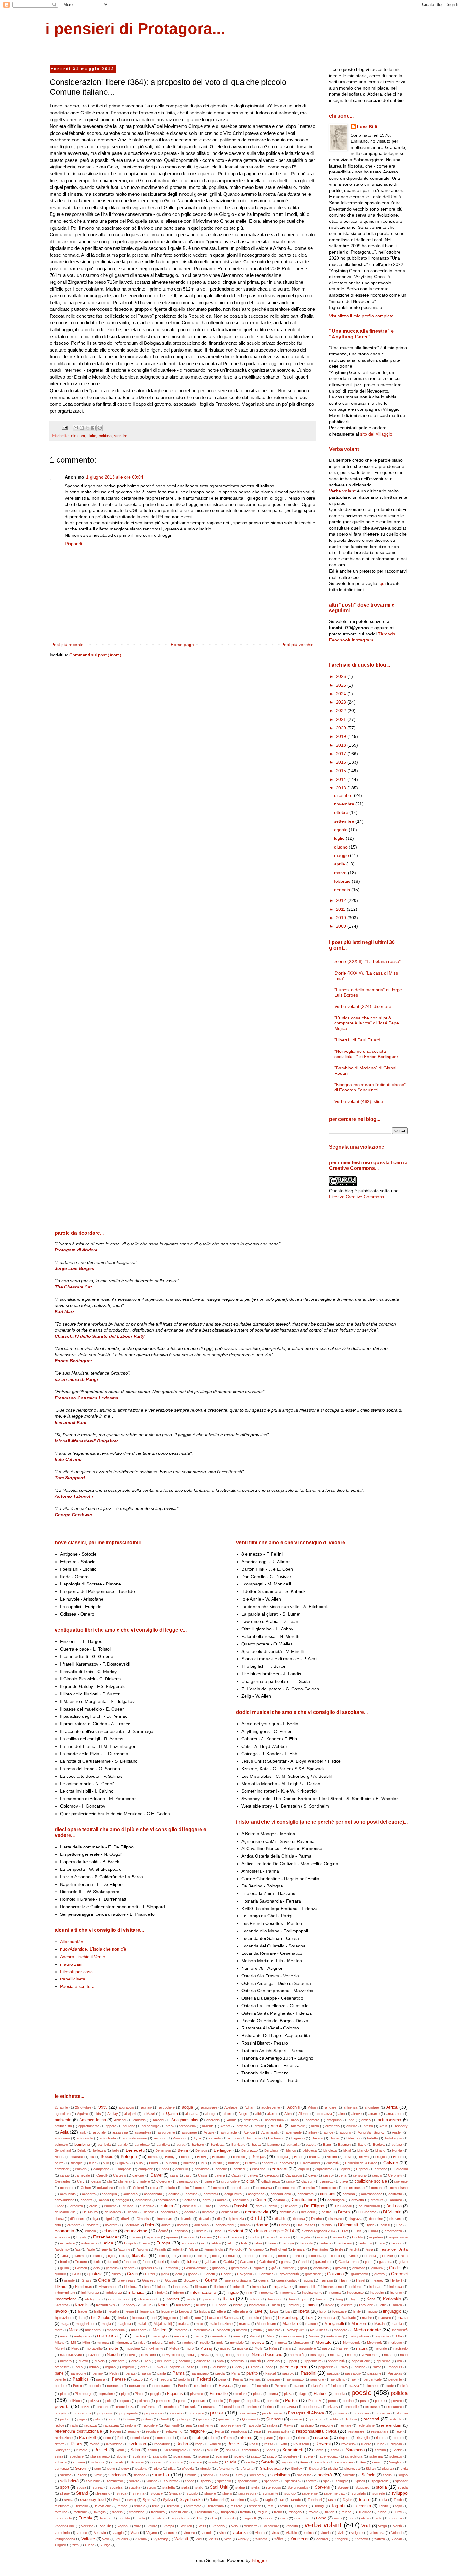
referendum (391, 2425)
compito (309, 2188)
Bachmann (276, 2138)
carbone (381, 2169)
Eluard (373, 2231)
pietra (64, 2394)
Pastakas (395, 2373)
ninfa (190, 2355)
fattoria (106, 2249)
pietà (404, 2386)
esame (322, 2237)
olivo (220, 2361)
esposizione (399, 2237)
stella (255, 2487)
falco (231, 2243)
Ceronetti (395, 2175)
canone (221, 2169)
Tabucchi (217, 2500)
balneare (61, 2145)
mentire (139, 2336)
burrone (189, 2163)
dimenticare (164, 2219)
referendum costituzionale (78, 2431)
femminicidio (214, 2249)
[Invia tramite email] (76, 428)
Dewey (344, 2212)
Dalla (207, 2206)
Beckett (379, 2145)
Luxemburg (288, 2318)
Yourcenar (300, 2539)
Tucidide (365, 2512)
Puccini (402, 2413)
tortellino (61, 2512)
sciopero (157, 2462)
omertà (256, 2361)
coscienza (241, 2200)
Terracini (173, 2506)
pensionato (295, 2379)
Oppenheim (312, 2361)
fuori (161, 2262)
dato (259, 2206)
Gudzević (191, 2280)
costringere (336, 2200)
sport (65, 2487)
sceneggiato (329, 2456)
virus (275, 2533)
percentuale (373, 2379)
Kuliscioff (183, 2305)
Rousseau (301, 2444)
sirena (224, 2475)
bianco (291, 2150)
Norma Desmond (267, 2355)
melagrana (82, 2336)
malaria (184, 2324)
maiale (143, 2324)
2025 (342, 685)
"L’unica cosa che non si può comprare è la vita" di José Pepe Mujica (367, 1023)
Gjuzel (150, 2274)
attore (313, 2132)
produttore (394, 2407)
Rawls (289, 2425)
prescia (191, 2407)
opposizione (361, 2361)
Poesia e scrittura (77, 1986)
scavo (272, 2456)
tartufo (296, 2500)
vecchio (219, 2526)
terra (156, 2506)
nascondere (307, 2348)
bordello (239, 2157)
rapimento (206, 2425)
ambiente (63, 2120)
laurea (397, 2305)
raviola (272, 2425)
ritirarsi (381, 2438)
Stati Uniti (219, 2487)
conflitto (192, 2194)
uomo (321, 2518)
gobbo (193, 2274)
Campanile (124, 2169)
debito (132, 2212)
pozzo (85, 2407)
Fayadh (160, 2249)
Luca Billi (367, 127)
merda (198, 2336)
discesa (299, 2219)
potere (380, 2401)
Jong (339, 2299)
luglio (340, 838)
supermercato (335, 2493)
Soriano (152, 2481)
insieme (396, 2293)
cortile (222, 2200)
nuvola (100, 2361)
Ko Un (146, 2305)
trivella (313, 2512)
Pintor (139, 2394)
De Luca (394, 2206)
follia (215, 2256)
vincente (170, 2533)
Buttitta (250, 2163)
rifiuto (212, 2438)
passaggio (353, 2373)
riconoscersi (165, 2438)
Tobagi (319, 2506)
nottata (335, 2355)
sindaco (139, 2475)
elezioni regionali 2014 (319, 2231)
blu (92, 2157)
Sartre (397, 2450)
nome (241, 2355)
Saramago (355, 2450)
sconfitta (176, 2462)
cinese (210, 2181)
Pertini (183, 2386)
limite (357, 2311)
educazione (136, 2231)
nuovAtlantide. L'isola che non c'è (93, 1949)
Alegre (243, 2114)
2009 (342, 926)
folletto (201, 2256)
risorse (322, 2437)
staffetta (169, 2487)
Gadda (229, 2262)
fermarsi (299, 2249)
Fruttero (81, 2262)
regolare (152, 2431)
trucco (346, 2512)
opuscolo (383, 2361)
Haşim (344, 2280)
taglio (269, 2500)
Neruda (113, 2355)
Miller (86, 2343)
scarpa (204, 2456)
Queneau (274, 2419)
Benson (201, 2150)
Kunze (201, 2305)
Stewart (343, 2487)
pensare (274, 2379)
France (352, 2256)
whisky (243, 2539)
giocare (288, 2268)
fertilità (354, 2249)
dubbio (327, 2225)
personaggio (162, 2386)
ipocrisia (209, 2299)
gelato (403, 2262)
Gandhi (303, 2262)
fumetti (113, 2262)
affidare (331, 2107)
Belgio (82, 2150)
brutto (59, 2163)
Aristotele (298, 2126)
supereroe (310, 2493)
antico (366, 2120)
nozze (389, 2355)
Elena (217, 2231)
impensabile (308, 2287)
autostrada (108, 2138)
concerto (89, 2194)
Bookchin (219, 2157)
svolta (69, 2500)
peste (246, 2386)
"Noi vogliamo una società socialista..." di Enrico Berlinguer (366, 1054)
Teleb (398, 2500)
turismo (106, 2518)
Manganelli (334, 2324)
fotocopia (315, 2256)
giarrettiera (239, 2268)
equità (189, 2237)
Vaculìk (105, 2526)
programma (82, 2413)
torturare (80, 2512)
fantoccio (365, 2243)
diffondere (78, 2219)
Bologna (129, 2156)
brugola (381, 2157)
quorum (296, 2419)
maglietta (124, 2324)
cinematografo (187, 2181)
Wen (228, 2539)
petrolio (263, 2386)
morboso (395, 2343)
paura (101, 2379)
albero (228, 2114)
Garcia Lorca (349, 2262)
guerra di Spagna (238, 2280)
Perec (77, 2386)
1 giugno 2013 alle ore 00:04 (115, 477)
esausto (340, 2237)
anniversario (274, 2120)
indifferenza (90, 2293)
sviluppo (399, 2493)
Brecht (332, 2157)
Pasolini (308, 2373)
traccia (117, 2512)
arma (315, 2126)
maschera (93, 2330)
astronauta (229, 2132)
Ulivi (200, 2518)
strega (121, 2493)
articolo (352, 2126)
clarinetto (327, 2181)
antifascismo (389, 2120)
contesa (349, 2194)
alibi (258, 2114)
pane (59, 2373)
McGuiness (319, 2330)
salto (197, 2450)
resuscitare (380, 2431)
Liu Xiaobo (101, 2318)
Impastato (282, 2287)
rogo (199, 2444)
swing (132, 2500)
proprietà (176, 2413)
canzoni (280, 2169)
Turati (398, 2512)
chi (109, 2181)
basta (256, 2145)
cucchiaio (147, 2206)
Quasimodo (251, 2419)
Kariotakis (392, 2299)
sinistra (121, 436)
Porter (291, 2400)
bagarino (298, 2138)
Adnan (249, 2107)
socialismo (280, 2475)
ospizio (175, 2367)
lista (82, 2318)
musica (242, 2348)
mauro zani (71, 1964)
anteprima (334, 2120)
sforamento (225, 2469)
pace (269, 2367)
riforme (246, 2438)
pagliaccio (326, 2367)
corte (207, 2200)
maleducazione (221, 2324)
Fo (174, 2256)
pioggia (155, 2394)
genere (129, 2268)
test (271, 2506)
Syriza (168, 2500)
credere (396, 2200)
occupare (164, 2361)
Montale (324, 2342)
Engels (82, 2237)
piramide (197, 2394)
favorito (142, 2249)
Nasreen (343, 2348)
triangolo (295, 2512)
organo (110, 2367)
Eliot (345, 2231)
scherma (376, 2456)
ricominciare (140, 2438)
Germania (170, 2268)
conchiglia (109, 2194)
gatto (369, 2262)
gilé (274, 2268)
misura (157, 2343)
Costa (261, 2200)
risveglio (363, 2438)
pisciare (241, 2394)
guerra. (264, 2280)
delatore (208, 2212)
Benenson (163, 2150)
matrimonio (202, 2330)
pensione (317, 2379)
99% (103, 2107)
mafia (403, 2318)
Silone (82, 2475)
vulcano (141, 2539)
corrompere (167, 2200)
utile (379, 2518)
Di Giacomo (367, 2212)
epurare (172, 2237)
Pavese (119, 2379)
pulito (97, 2419)
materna (181, 2330)
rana (188, 2425)
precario (103, 2407)
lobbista (138, 2318)
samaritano (250, 2450)
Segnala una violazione (357, 1147)
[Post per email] (64, 427)
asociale (99, 2132)
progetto (61, 2413)
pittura (258, 2394)
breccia (315, 2157)
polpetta (125, 2401)
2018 (342, 745)
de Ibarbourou (369, 2206)
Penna (238, 2379)
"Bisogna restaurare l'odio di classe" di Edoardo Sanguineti (370, 1087)
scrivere (195, 2462)
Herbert (396, 2280)
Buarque (76, 2163)
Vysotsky (161, 2539)
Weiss (213, 2539)
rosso (269, 2444)
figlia (111, 2256)
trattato (245, 2512)
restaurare (356, 2431)
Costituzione (304, 2200)
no (217, 2355)
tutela (141, 2518)
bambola (104, 2145)
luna (268, 2318)
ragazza (91, 2425)
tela (384, 2500)
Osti (204, 2367)
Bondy (170, 2157)
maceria (329, 2318)
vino (223, 2533)
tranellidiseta (73, 1979)
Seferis (268, 2462)
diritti (256, 2218)
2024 (342, 694)
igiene (162, 2287)
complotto (329, 2188)
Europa (163, 2243)
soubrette (171, 2481)
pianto (338, 2386)
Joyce (355, 2299)
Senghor (396, 2462)
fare (382, 2243)
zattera (380, 2539)
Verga (382, 2526)
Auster (397, 2132)
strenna (138, 2493)
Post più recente (67, 645)
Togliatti (338, 2506)
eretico (237, 2237)
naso (326, 2348)
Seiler (304, 2462)
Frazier (388, 2256)
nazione (94, 2355)
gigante (259, 2268)
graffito (379, 2274)
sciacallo (118, 2462)
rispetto (345, 2438)
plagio (303, 2394)
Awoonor (180, 2138)
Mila (399, 2336)
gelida (64, 2268)
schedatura (354, 2456)
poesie (361, 2393)
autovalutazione (135, 2138)
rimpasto (266, 2438)
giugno (341, 847)
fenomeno (256, 2249)
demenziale (230, 2212)
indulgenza (114, 2293)
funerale (130, 2262)
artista (368, 2126)
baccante (254, 2138)
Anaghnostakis (185, 2120)
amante (374, 2114)
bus (204, 2163)
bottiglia (282, 2157)
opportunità (336, 2361)
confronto (211, 2194)
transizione (180, 2512)
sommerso (115, 2481)
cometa (201, 2188)
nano (287, 2348)
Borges (258, 2156)
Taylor (347, 2500)
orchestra (62, 2367)
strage (65, 2493)
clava (344, 2181)
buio (106, 2163)
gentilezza (149, 2268)
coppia (104, 2200)
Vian (135, 2533)
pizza (288, 2394)
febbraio (343, 881)
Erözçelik (303, 2237)
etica (108, 2243)
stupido (192, 2493)
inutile (192, 2299)
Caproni (362, 2169)
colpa (154, 2188)
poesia (340, 2394)
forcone (248, 2256)
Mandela (290, 2324)
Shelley (297, 2469)
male (199, 2324)
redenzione (366, 2425)
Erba (222, 2237)
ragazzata (111, 2425)
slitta (239, 2475)
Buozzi (154, 2163)
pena (222, 2379)
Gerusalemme (195, 2268)
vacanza (395, 2518)
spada (190, 2481)
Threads (387, 634)
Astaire (209, 2132)
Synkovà (149, 2500)
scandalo (160, 2456)
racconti (371, 2419)
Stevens (322, 2487)
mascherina (116, 2330)
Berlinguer (223, 2150)
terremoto (194, 2506)
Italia (92, 436)
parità (162, 2373)
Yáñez (279, 2539)
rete (399, 2431)
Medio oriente (367, 2330)
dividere (93, 2225)
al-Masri (149, 2114)
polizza (94, 2401)
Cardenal (401, 2169)
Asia (64, 2132)
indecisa (396, 2287)
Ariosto (277, 2126)
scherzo (396, 2456)
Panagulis (395, 2367)
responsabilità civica (316, 2431)
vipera (260, 2533)
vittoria (326, 2533)
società (325, 2475)
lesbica (204, 2311)
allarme (273, 2114)
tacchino (237, 2500)
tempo (123, 2506)
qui (383, 583)
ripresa (303, 2438)
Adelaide (231, 2107)
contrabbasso (372, 2194)
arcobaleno (187, 2126)
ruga (381, 2444)
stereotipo (273, 2487)
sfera (158, 2469)
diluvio (126, 2219)
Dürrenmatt (348, 2225)
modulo (188, 2343)
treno (278, 2512)
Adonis (294, 2107)
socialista (304, 2475)
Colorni (138, 2188)
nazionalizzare (71, 2355)
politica (105, 436)
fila (123, 2256)
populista (253, 2401)
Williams (261, 2539)
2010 (342, 918)
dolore (166, 2225)
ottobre (342, 812)
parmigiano (200, 2373)
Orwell (159, 2367)
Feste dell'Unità (393, 2249)
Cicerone (163, 2181)
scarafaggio (182, 2456)
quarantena (227, 2419)
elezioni (78, 436)
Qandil (164, 2419)
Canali (164, 2169)
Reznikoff (88, 2438)
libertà (304, 2311)
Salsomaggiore (175, 2450)
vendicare (272, 2526)
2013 (342, 788)
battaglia (293, 2145)
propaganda (129, 2413)
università (302, 2518)
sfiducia (188, 2469)
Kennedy (128, 2305)
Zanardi (322, 2539)
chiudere (143, 2181)
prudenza (383, 2413)
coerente (401, 2181)
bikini (347, 2150)
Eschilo (357, 2237)
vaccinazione (65, 2526)
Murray (206, 2348)
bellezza (99, 2150)
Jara (292, 2299)
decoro (190, 2212)
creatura (377, 2200)
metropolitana (359, 2336)
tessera (236, 2506)
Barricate (238, 2145)
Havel (360, 2280)
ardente (208, 2126)
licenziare (339, 2311)
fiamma (80, 2256)
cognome (67, 2188)
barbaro (198, 2145)
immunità (259, 2287)
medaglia (341, 2330)
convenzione (64, 2200)
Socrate (349, 2475)
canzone (259, 2169)
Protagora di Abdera (306, 2413)
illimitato (201, 2287)
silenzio (66, 2475)
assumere (189, 2132)
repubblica (239, 2431)
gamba (286, 2262)
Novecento (369, 2355)
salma (152, 2450)
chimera (124, 2181)
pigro (125, 2394)
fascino (397, 2243)
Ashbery (401, 2126)
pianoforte (319, 2386)
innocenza (288, 2293)
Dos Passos (306, 2225)
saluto (231, 2450)
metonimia (334, 2336)
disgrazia (355, 2219)
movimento (155, 2348)
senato (377, 2462)
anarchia (213, 2120)
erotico (285, 2237)
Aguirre (82, 2114)
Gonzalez (266, 2274)
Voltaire (88, 2539)
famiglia (288, 2243)
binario (380, 2150)
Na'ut (273, 2348)
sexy (125, 2469)
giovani (340, 2268)
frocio (64, 2262)
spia (326, 2481)
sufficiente (270, 2493)
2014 (342, 779)
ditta (58, 2225)
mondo (257, 2342)
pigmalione (107, 2394)
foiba (186, 2256)
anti (352, 2120)
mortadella (94, 2348)
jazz (305, 2299)
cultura (167, 2206)
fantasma (345, 2243)
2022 (342, 711)
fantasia (325, 2243)
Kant (371, 2299)
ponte (182, 2401)
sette (111, 2469)
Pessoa (226, 2386)
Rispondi (73, 544)
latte (383, 2305)
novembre (345, 804)
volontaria (377, 2533)
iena (147, 2287)
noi (228, 2355)
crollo (93, 2206)
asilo (83, 2132)
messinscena (291, 2336)
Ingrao (233, 2293)
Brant (298, 2157)
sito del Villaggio (376, 434)
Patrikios (81, 2379)
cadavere (287, 2163)
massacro (139, 2330)
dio (219, 2219)
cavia (312, 2175)
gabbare (211, 2262)
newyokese (171, 2355)
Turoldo (124, 2518)
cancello (182, 2169)
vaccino (87, 2526)
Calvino (391, 2163)
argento (242, 2126)
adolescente (271, 2107)
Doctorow (131, 2225)
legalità (114, 2311)
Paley (344, 2367)
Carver (157, 2175)
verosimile (62, 2533)
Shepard (315, 2469)
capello (304, 2169)
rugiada (396, 2444)
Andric (232, 2120)
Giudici (395, 2268)
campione (146, 2169)
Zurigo (105, 2545)
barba (181, 2145)
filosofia (139, 2255)
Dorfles (285, 2225)
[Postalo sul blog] (82, 428)
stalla (185, 2487)
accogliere (167, 2107)
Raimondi (171, 2425)
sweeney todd (93, 2500)
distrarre (396, 2219)
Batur (327, 2145)
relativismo (174, 2431)
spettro (311, 2481)
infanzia (136, 2292)
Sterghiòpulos (298, 2487)
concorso (130, 2194)
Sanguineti (293, 2450)
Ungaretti (250, 2518)
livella (122, 2318)
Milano (60, 2343)
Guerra (211, 2280)
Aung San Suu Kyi (371, 2132)
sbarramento (100, 2456)
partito (252, 2373)
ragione (131, 2425)
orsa (144, 2367)
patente (60, 2379)
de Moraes (113, 2212)
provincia (340, 2413)
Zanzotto (361, 2539)
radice (59, 2425)
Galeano (247, 2262)
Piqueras (175, 2394)
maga (65, 2324)
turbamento (63, 2518)
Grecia (104, 2280)
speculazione (248, 2481)
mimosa (103, 2343)
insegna (335, 2293)
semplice (322, 2462)
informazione (203, 2292)
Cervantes (63, 2181)
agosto (341, 830)
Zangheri (341, 2539)
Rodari (182, 2444)
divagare (74, 2225)
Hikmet (61, 2287)
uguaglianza (181, 2518)
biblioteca (310, 2150)
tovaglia (100, 2512)
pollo (109, 2401)
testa (284, 2506)
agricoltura (63, 2114)
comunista (68, 2194)
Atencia (249, 2132)
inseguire (377, 2293)
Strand (82, 2493)
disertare (335, 2219)
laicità (276, 2305)
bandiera (163, 2145)
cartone (138, 2175)
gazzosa (386, 2262)
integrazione (66, 2299)
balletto (372, 2138)
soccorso (256, 2475)
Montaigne (301, 2343)
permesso (115, 2386)
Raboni (351, 2419)
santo (335, 2450)
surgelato (359, 2493)
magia (106, 2324)
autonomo (62, 2138)
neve (131, 2355)
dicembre (344, 795)
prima (269, 2407)
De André (291, 2206)
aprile (340, 864)
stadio (151, 2487)
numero (66, 2361)
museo (225, 2348)
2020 (342, 728)
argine (259, 2126)
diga (95, 2219)
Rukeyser (62, 2450)
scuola (230, 2462)
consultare (306, 2194)
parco (146, 2373)
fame (272, 2243)
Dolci (149, 2225)
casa (174, 2175)
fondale (231, 2256)
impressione (333, 2287)
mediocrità (400, 2330)
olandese (203, 2361)
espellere (376, 2237)
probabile (352, 2407)
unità (284, 2518)
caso (188, 2175)
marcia (397, 2324)
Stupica (175, 2493)
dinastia (205, 2219)
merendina (218, 2336)
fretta (404, 2256)
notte (351, 2355)
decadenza (169, 2212)
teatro (365, 2499)
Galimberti (267, 2262)
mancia (245, 2324)
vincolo (207, 2533)
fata (78, 2249)
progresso (105, 2413)
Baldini (335, 2138)
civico (290, 2181)
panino (98, 2373)
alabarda (192, 2114)
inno (249, 2293)
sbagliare (77, 2456)
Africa (392, 2107)
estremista (89, 2243)
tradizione (137, 2512)
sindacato (117, 2475)
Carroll (102, 2175)
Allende (304, 2114)
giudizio (60, 2274)
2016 (342, 762)
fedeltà (177, 2249)
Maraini (380, 2324)
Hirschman (83, 2287)
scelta (308, 2456)
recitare (346, 2425)
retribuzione (64, 2438)
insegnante (355, 2293)
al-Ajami (130, 2114)
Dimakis (143, 2219)
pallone (360, 2367)
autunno (160, 2138)
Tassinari (315, 2500)
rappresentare (231, 2425)
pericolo (95, 2386)
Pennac (255, 2379)
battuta (311, 2145)
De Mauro (90, 2212)
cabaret (268, 2163)
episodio (154, 2237)
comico (219, 2188)
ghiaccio (218, 2268)
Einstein (200, 2231)
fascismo (62, 2249)
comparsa (264, 2188)
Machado (349, 2318)
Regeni (115, 2431)
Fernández (320, 2249)
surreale (379, 2493)
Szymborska (191, 2500)
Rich (121, 2438)
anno (295, 2120)
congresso (256, 2194)
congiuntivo (233, 2194)
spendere (271, 2481)
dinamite (186, 2219)
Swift (117, 2500)
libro (322, 2311)
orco (79, 2367)
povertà (62, 2406)
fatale (91, 2249)
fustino (175, 2262)
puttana (147, 2419)
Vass (202, 2526)
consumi (328, 2194)
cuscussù (190, 2206)
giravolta (359, 2268)
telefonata (62, 2506)
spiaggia (342, 2481)
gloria (165, 2274)
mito (172, 2343)
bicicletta (330, 2150)
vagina (123, 2526)
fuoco (147, 2262)
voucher (122, 2539)
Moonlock (374, 2343)
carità (64, 2175)
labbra (238, 2305)
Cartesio (120, 2175)
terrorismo (216, 2506)
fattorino (124, 2249)
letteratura (240, 2311)
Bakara (317, 2138)
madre (367, 2318)
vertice (82, 2533)
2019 (342, 736)
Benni (183, 2150)
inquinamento (312, 2293)
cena (343, 2175)
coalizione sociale (371, 2181)
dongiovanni (225, 2225)
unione (268, 2518)
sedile (250, 2462)
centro (377, 2175)
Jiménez (322, 2299)
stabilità (135, 2487)
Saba (135, 2450)
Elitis (358, 2231)
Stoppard (362, 2487)
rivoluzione (114, 2444)
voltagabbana (65, 2539)
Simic (98, 2475)
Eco (399, 2225)
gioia (304, 2268)
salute (213, 2450)
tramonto (158, 2512)
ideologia (131, 2287)
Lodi (154, 2318)
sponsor (401, 2481)
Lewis (274, 2311)
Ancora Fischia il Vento (83, 1957)
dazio (273, 2206)
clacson (307, 2181)
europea (188, 2243)
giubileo (377, 2268)
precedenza (125, 2407)
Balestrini (353, 2138)
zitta (75, 2545)
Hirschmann (108, 2287)
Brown (364, 2157)
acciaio (146, 2107)
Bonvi (201, 2157)
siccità (333, 2469)
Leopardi (186, 2311)
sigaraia (388, 2469)
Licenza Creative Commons (357, 1197)
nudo (404, 2355)
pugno (82, 2419)
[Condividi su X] (88, 428)
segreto (287, 2462)
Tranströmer (204, 2512)
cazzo (328, 2175)
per (355, 2379)
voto (106, 2539)
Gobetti (209, 2274)
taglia (254, 2500)
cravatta (358, 2200)
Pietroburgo (84, 2394)
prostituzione (272, 2413)
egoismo (181, 2231)
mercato (180, 2336)
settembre (345, 821)
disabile (281, 2219)
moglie (205, 2343)
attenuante (294, 2132)
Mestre (314, 2336)
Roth (283, 2444)
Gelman (81, 2268)
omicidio (274, 2361)
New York (148, 2355)
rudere (366, 2444)
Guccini (171, 2280)
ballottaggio (393, 2138)
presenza (210, 2407)
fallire (258, 2243)
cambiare (62, 2169)
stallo (199, 2487)
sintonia (191, 2475)
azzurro (234, 2138)
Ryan (120, 2450)
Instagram (362, 640)
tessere (255, 2506)
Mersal (255, 2336)
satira (59, 2456)
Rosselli (234, 2444)
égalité (163, 2231)
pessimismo (203, 2386)
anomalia (313, 2120)
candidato (202, 2169)
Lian (289, 2311)
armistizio (333, 2126)
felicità (193, 2249)
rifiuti (197, 2438)
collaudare (105, 2188)
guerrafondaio (287, 2280)
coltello (170, 2188)
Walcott (181, 2539)
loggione (170, 2318)
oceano (184, 2361)
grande (69, 2280)
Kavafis (82, 2305)
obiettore (118, 2361)
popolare (200, 2401)
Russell (101, 2450)
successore (247, 2493)
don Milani (202, 2225)
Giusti (77, 2274)
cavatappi (272, 2175)
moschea (133, 2348)
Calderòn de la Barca (361, 2163)
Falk (244, 2243)
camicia (81, 2169)
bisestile (77, 2157)
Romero (215, 2444)
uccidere (158, 2518)
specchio (224, 2481)
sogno (403, 2475)
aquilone (129, 2126)
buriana (171, 2163)
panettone (79, 2373)
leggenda (147, 2311)
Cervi (81, 2181)
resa (257, 2431)
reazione (327, 2425)
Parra (236, 2373)
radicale (396, 2419)
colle (123, 2188)
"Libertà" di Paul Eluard (357, 1040)
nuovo (83, 2361)
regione (134, 2431)
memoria (107, 2336)
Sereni (81, 2469)
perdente (395, 2379)
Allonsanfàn (72, 1942)
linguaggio (392, 2311)
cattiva (253, 2175)
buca (93, 2163)
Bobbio (107, 2157)
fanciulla (307, 2243)
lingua (372, 2311)
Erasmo (206, 2237)
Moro (75, 2348)
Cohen (86, 2188)
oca (148, 2361)
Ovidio (237, 2367)
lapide (330, 2305)
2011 (341, 909)
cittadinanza (271, 2181)
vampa (169, 2526)
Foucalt (334, 2256)
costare (279, 2200)
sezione (141, 2469)
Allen (288, 2114)
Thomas (301, 2506)
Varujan (186, 2526)
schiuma (98, 2462)
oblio (135, 2361)
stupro (227, 2493)
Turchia (85, 2518)
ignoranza (181, 2287)
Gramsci (399, 2274)
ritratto (60, 2444)
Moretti (60, 2348)
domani (182, 2225)
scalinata (139, 2456)
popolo (218, 2401)
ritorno (397, 2438)
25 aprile (61, 2107)
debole (149, 2212)
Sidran (371, 2469)
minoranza (124, 2343)
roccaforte (162, 2444)
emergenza (393, 2231)
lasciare (347, 2305)
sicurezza (352, 2469)
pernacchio (138, 2386)
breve (348, 2157)
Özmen (254, 2367)
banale (123, 2145)
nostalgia (317, 2355)
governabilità (289, 2274)
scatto (256, 2456)
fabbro (216, 2243)
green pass (127, 2280)
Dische (316, 2219)
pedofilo (184, 2379)
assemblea (143, 2132)
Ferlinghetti (278, 2249)
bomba (153, 2157)
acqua (187, 2107)
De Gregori (344, 2206)
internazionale (148, 2299)
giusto (116, 2274)
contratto (395, 2194)
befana (397, 2145)
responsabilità (279, 2431)
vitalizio (291, 2533)
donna (245, 2225)
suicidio (290, 2493)
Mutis (259, 2348)
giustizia (95, 2274)
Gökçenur (245, 2274)
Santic (319, 2450)
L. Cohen (219, 2305)
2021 (342, 719)
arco (169, 2126)
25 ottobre (83, 2107)
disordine (376, 2219)
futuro (192, 2262)
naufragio (401, 2348)
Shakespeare (272, 2469)
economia (64, 2231)
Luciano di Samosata (223, 2318)
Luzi (310, 2318)
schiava (61, 2462)
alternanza (324, 2114)
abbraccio (126, 2107)
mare (59, 2330)
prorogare (196, 2413)
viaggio (118, 2533)
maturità (274, 2330)
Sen (363, 2462)
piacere (300, 2386)
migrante (382, 2336)
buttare (234, 2163)
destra (326, 2212)
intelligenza (93, 2299)
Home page (182, 645)
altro (342, 2114)
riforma (228, 2438)
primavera (288, 2407)
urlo (351, 2518)
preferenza (149, 2407)
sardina (380, 2450)
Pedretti (204, 2379)
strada (403, 2487)
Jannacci (274, 2299)
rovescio (348, 2444)
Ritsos (77, 2444)
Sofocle (368, 2475)
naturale (381, 2348)
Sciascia (137, 2462)
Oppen (292, 2361)
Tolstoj (384, 2506)
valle (138, 2526)
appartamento (89, 2126)
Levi (258, 2311)
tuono (382, 2512)
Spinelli (360, 2481)
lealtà (98, 2311)
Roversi (323, 2444)
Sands (270, 2450)
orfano (94, 2367)
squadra (116, 2487)
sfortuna (247, 2469)
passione (374, 2373)
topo (399, 2506)
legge (130, 2311)
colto (185, 2188)
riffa (183, 2438)
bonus (186, 2157)
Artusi (384, 2126)
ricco (107, 2438)
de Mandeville (65, 2212)
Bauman (344, 2145)
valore (152, 2526)
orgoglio (128, 2367)
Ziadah (397, 2539)
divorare (111, 2225)
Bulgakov (122, 2163)
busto (218, 2163)
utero (365, 2518)
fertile (339, 2249)
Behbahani (63, 2150)
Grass (87, 2280)
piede (390, 2386)
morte (113, 2348)
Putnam (129, 2419)
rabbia (335, 2419)
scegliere (290, 2456)
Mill (73, 2343)
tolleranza (362, 2506)
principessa (311, 2407)
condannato (153, 2194)
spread (98, 2487)
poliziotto (75, 2401)
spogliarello (380, 2481)
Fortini (297, 2256)
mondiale (237, 2343)
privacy (333, 2407)
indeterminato (65, 2293)
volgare (357, 2533)
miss (142, 2343)
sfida (172, 2469)
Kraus (163, 2305)
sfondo (205, 2469)
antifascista (63, 2126)
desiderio (308, 2212)
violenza (240, 2533)
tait (282, 2500)
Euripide (130, 2243)
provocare (361, 2413)
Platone (321, 2394)
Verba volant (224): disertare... (365, 1006)
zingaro (60, 2545)
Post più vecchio (297, 645)
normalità (297, 2355)
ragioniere (150, 2425)
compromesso (354, 2188)
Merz (271, 2336)
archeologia (151, 2126)
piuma (273, 2394)
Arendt (225, 2126)
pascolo (288, 2373)
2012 (342, 900)
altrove (357, 2114)
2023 (342, 702)
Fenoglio (236, 2249)
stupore (210, 2493)
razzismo (307, 2425)
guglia (308, 2280)
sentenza (62, 2469)
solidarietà (69, 2481)
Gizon (132, 2274)
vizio (341, 2533)
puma (112, 2419)
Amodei (158, 2120)
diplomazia (236, 2219)
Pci (152, 2379)
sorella (134, 2481)
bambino (82, 2145)
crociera (77, 2206)
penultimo (338, 2379)
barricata (218, 2145)
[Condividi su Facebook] (94, 428)
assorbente (166, 2132)
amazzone (394, 2114)
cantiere (240, 2169)
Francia (370, 2256)
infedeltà (161, 2293)
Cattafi (236, 2175)
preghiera (171, 2407)
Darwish (241, 2206)
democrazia (257, 2212)
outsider (220, 2367)
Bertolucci (272, 2150)
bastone (274, 2145)
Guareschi (150, 2280)
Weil (199, 2539)
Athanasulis (270, 2132)
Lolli (185, 2318)
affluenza (350, 2107)
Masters (160, 2330)
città (250, 2181)
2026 (342, 676)
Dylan (370, 2225)
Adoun (313, 2107)
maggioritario (85, 2324)
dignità (110, 2219)
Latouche (366, 2305)
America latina (92, 2120)
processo (372, 2407)
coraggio (122, 2200)
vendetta (251, 2526)
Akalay (113, 2114)
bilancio (363, 2150)
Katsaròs (62, 2305)
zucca (90, 2545)
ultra (214, 2518)
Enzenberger (106, 2237)
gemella (112, 2268)
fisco (161, 2256)
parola (220, 2373)
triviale (330, 2512)
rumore (82, 2450)
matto (258, 2330)
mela (64, 2336)
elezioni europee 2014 (274, 2231)
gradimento (360, 2274)
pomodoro (164, 2401)
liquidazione (63, 2318)
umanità (230, 2518)
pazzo (138, 2379)
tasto (332, 2500)
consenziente (281, 2194)
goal (179, 2274)
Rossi (254, 2444)
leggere (167, 2311)
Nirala (205, 2355)
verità (398, 2526)
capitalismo (324, 2169)
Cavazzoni (294, 2175)
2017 (342, 754)
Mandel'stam (266, 2324)
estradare (67, 2243)
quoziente (316, 2419)
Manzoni (359, 2324)
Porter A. (315, 2401)
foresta (266, 2256)
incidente (356, 2287)
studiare (157, 2493)
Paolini (114, 2373)
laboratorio (257, 2305)
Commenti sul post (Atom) (95, 655)
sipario (208, 2475)
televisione (103, 2506)
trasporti (227, 2512)
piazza (354, 2386)
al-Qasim (170, 2114)
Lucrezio (252, 2318)
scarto (239, 2456)
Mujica (174, 2348)
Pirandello (219, 2394)
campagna (101, 2169)
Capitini (344, 2169)
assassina (120, 2132)
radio (74, 2425)
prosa (217, 2413)
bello (116, 2150)
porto (332, 2401)
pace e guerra (294, 2367)
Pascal (270, 2373)
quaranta (205, 2419)
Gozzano (335, 2274)
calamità (333, 2163)
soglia (387, 2475)
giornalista (321, 2268)
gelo (96, 2268)
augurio (345, 2132)
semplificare (344, 2462)
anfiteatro (251, 2120)
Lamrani (293, 2305)
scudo (213, 2462)
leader (83, 2311)
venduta (292, 2526)
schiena (79, 2462)
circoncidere (230, 2181)
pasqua (333, 2373)
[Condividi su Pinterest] (100, 428)
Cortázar (189, 2200)
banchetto (142, 2145)
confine (174, 2194)
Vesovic (100, 2533)
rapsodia (254, 2425)
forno (282, 2256)
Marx (73, 2330)
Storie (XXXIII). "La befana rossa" (368, 961)
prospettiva (247, 2413)
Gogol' (226, 2274)
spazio (206, 2481)
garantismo (324, 2262)
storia (381, 2487)
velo (234, 2526)
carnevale (82, 2175)
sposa (81, 2487)
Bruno (398, 2157)
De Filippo (314, 2206)
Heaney (378, 2280)
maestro (385, 2318)
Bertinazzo (250, 2150)
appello (111, 2126)
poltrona (143, 2401)
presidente (232, 2407)
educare (110, 2231)
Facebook (340, 640)
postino (348, 2401)
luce (198, 2318)
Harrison (326, 2280)
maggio (342, 855)
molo (220, 2343)
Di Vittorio (392, 2212)
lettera (221, 2311)
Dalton (223, 2206)
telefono (82, 2506)
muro (190, 2348)
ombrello (237, 2361)
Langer (312, 2305)
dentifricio (287, 2212)
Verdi (366, 2526)
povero (397, 2401)
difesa (59, 2219)
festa (369, 2249)
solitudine (93, 2481)
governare (313, 2274)
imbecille (239, 2287)
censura (359, 2175)
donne (262, 2225)
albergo (211, 2114)
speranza (292, 2481)
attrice (328, 2132)
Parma (179, 2373)
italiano (255, 2299)
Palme (377, 2367)
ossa (190, 2367)
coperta (87, 2200)
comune (377, 2188)
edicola (91, 2231)
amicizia (139, 2120)
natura (362, 2348)
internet (172, 2299)
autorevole (85, 2138)
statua (240, 2487)
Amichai (120, 2120)
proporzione (153, 2413)
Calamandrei (310, 2163)
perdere (61, 2386)
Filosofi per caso (76, 1972)
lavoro (61, 2311)
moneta (281, 2343)
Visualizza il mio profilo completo (361, 316)
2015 (342, 771)
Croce (59, 2206)
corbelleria (143, 2200)
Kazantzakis (106, 2305)
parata (131, 2373)
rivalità (94, 2444)
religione (197, 2431)
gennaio (343, 890)
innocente (266, 2293)
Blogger (259, 2560)
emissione (62, 2237)
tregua (263, 2512)
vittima (309, 2533)
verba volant (323, 2525)
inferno (179, 2293)
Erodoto (254, 2237)
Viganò (152, 2533)
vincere (189, 2533)
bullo (139, 2163)
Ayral (198, 2138)
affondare (372, 2107)
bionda (397, 2150)
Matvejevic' (295, 2330)
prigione (253, 2407)
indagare (376, 2287)
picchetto (372, 2386)
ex (203, 2243)
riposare (285, 2438)
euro (146, 2243)
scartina (222, 2456)
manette (312, 2324)
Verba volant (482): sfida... (361, 1101)
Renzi (219, 2431)
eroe (270, 2237)
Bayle (362, 2145)
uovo (338, 2518)
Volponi (397, 2533)
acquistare (209, 2107)
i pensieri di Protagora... (135, 29)
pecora (166, 2379)
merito (238, 2336)
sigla (404, 2469)
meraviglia (159, 2336)
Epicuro (135, 2237)
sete (98, 2469)
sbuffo (121, 2456)
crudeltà (110, 2206)
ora (399, 2361)
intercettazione (119, 2299)
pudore (65, 2419)
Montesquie (352, 2343)
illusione (220, 2287)
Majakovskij (163, 2324)
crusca (128, 2206)
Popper (235, 2401)
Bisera (60, 2157)
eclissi (385, 2225)
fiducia (97, 2256)
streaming (103, 2493)
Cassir (203, 2175)
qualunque (184, 2419)
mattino (242, 2330)
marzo (341, 873)
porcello (273, 2401)
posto (364, 2401)
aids (98, 2114)
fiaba (64, 2256)
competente (287, 2188)
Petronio (281, 2386)
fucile (97, 2262)
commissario (240, 2188)
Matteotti (223, 2330)
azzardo (215, 2138)
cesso (96, 2181)
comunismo (399, 2188)
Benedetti (135, 2150)
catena (220, 2175)
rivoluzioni (138, 2444)
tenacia (140, 2506)
